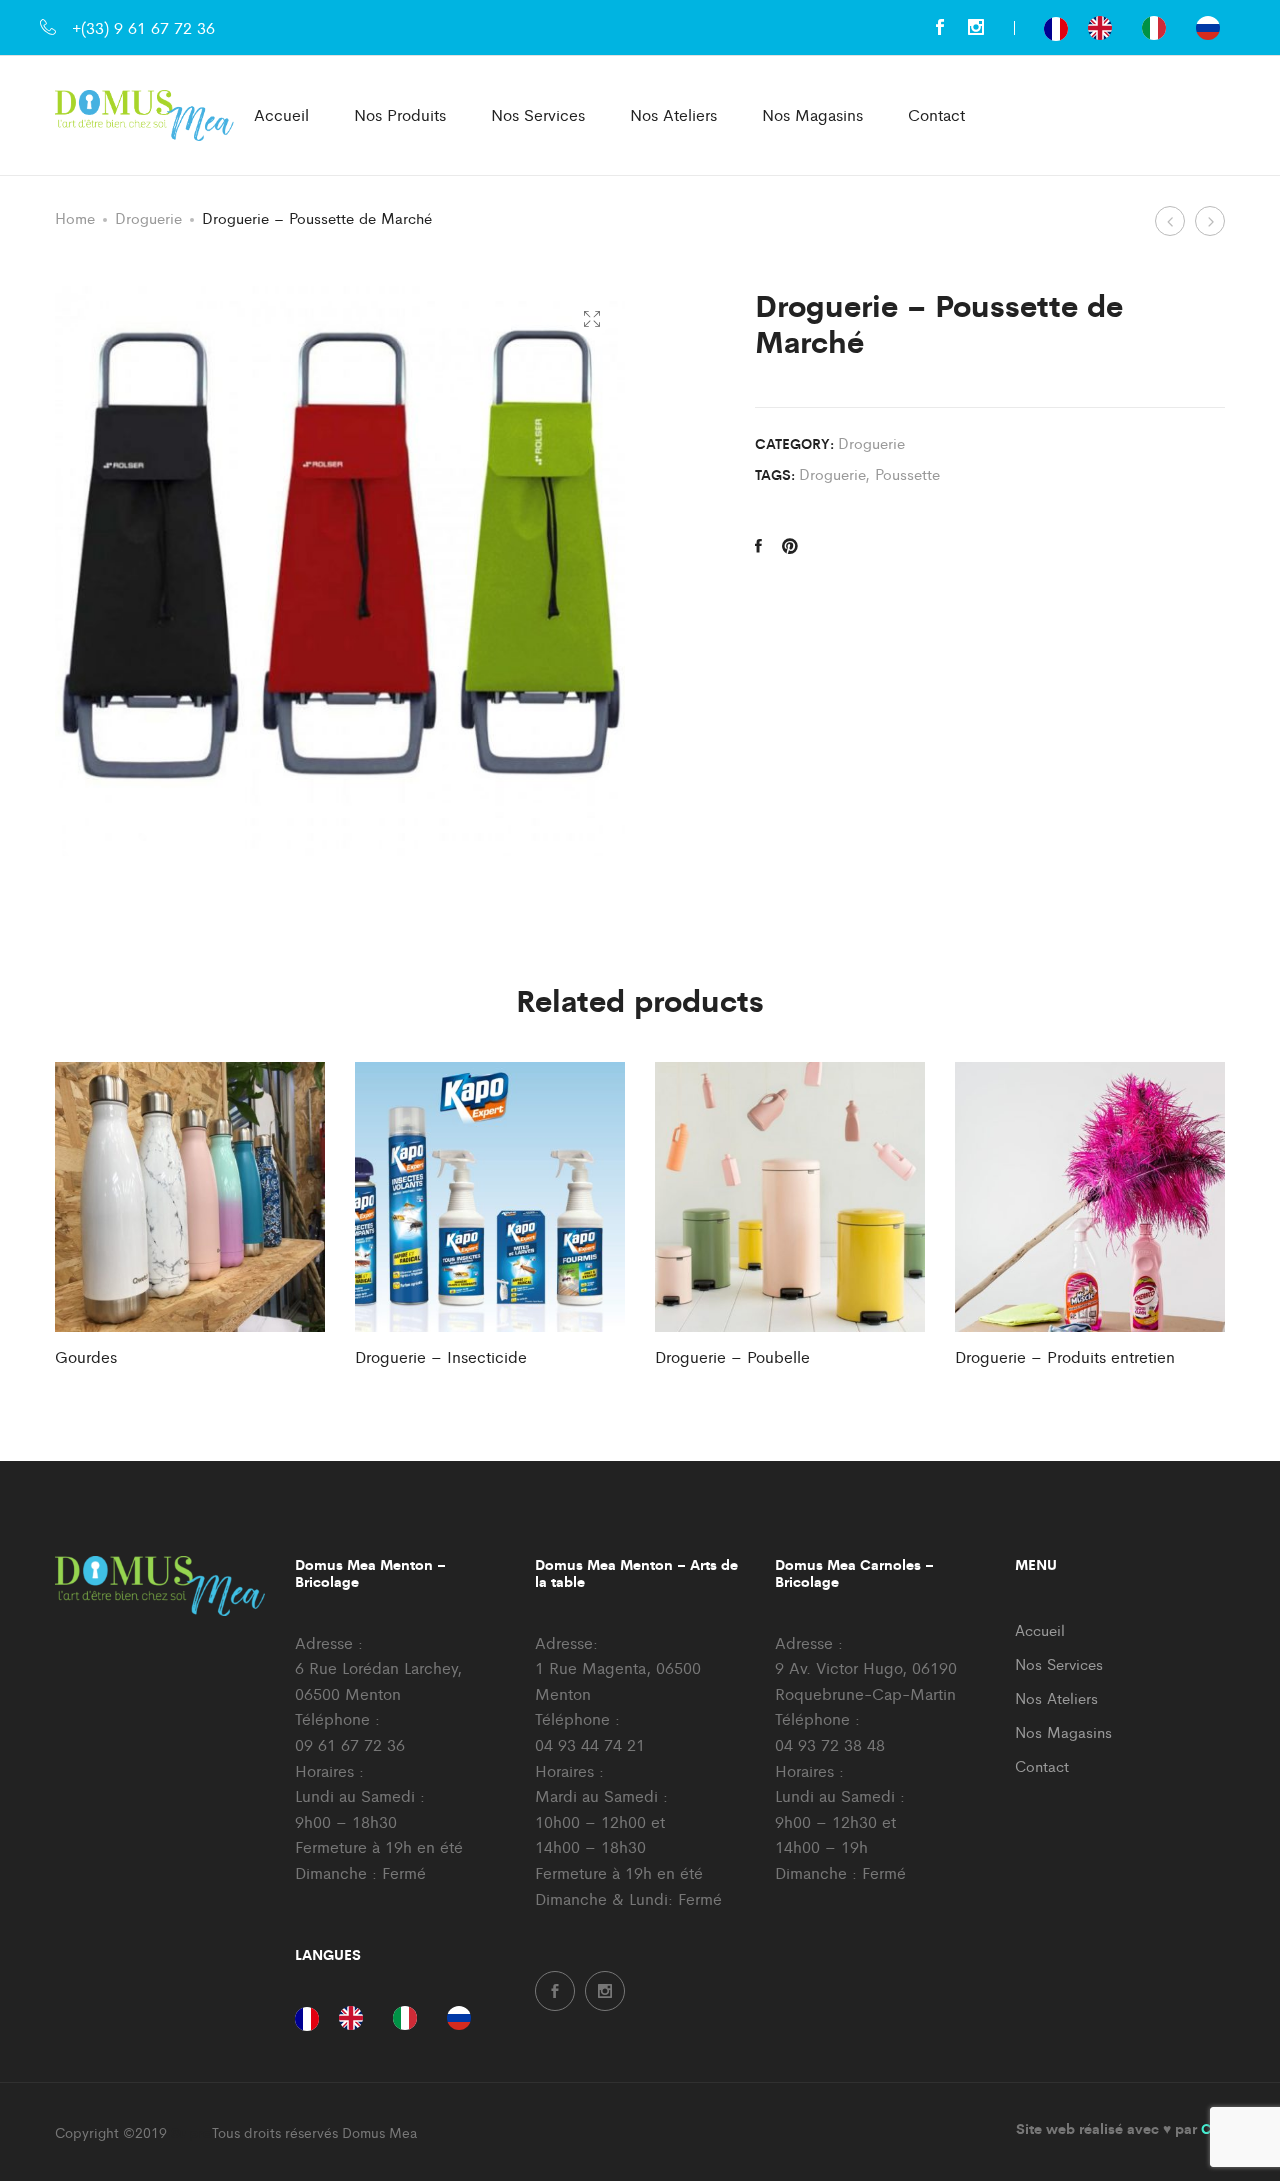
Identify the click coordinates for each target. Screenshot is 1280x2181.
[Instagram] (976, 28)
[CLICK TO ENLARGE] (591, 319)
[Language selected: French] (1142, 28)
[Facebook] (940, 28)
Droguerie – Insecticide (441, 1356)
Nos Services (538, 114)
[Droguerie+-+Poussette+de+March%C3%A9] (790, 546)
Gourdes (86, 1356)
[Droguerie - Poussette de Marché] (758, 546)
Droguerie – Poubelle (732, 1356)
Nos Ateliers (673, 114)
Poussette (907, 473)
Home (75, 217)
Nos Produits (400, 114)
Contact (936, 114)
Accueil (281, 114)
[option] (1105, 28)
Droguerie (148, 217)
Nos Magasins (812, 114)
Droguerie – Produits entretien (1065, 1356)
